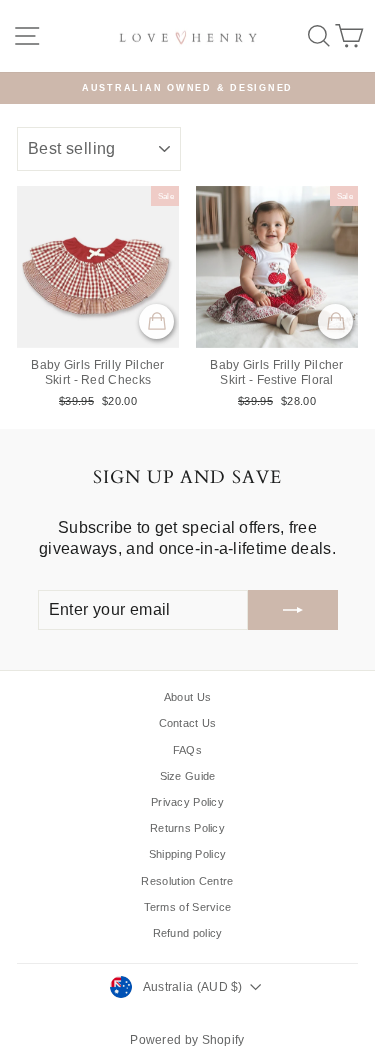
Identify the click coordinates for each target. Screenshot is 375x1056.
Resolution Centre (187, 881)
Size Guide (188, 776)
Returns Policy (187, 828)
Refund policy (188, 933)
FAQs (187, 750)
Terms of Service (188, 907)
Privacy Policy (187, 802)
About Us (187, 697)
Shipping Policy (188, 854)
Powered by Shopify (187, 1040)
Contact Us (188, 723)
